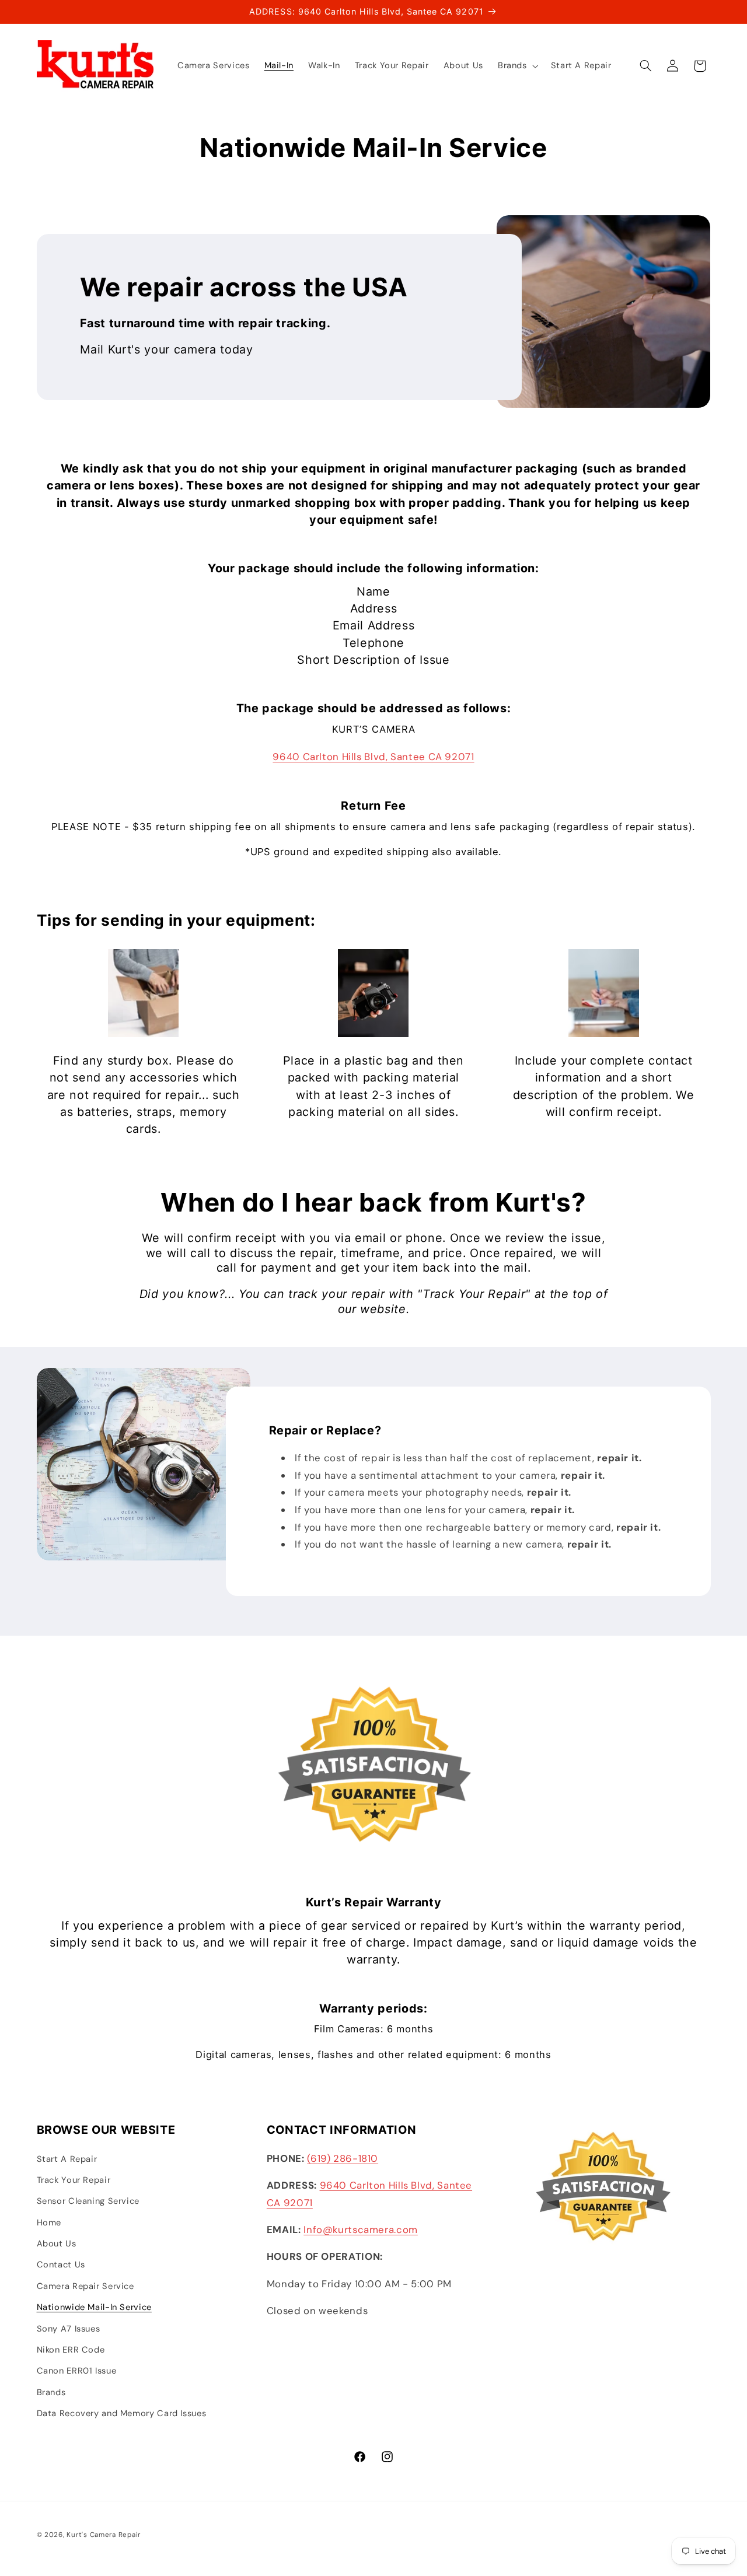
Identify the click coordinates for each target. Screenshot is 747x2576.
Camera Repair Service (85, 2286)
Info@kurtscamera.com (361, 2229)
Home (49, 2222)
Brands (51, 2392)
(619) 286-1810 (343, 2158)
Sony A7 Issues (69, 2329)
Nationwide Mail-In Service (94, 2307)
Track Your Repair (74, 2180)
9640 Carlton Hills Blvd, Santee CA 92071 (373, 757)
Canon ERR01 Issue (77, 2371)
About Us (57, 2243)
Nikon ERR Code (71, 2350)
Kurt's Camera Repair (104, 2535)
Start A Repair (67, 2159)
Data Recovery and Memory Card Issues (122, 2413)
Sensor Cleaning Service (88, 2201)
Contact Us (61, 2265)
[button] (517, 66)
